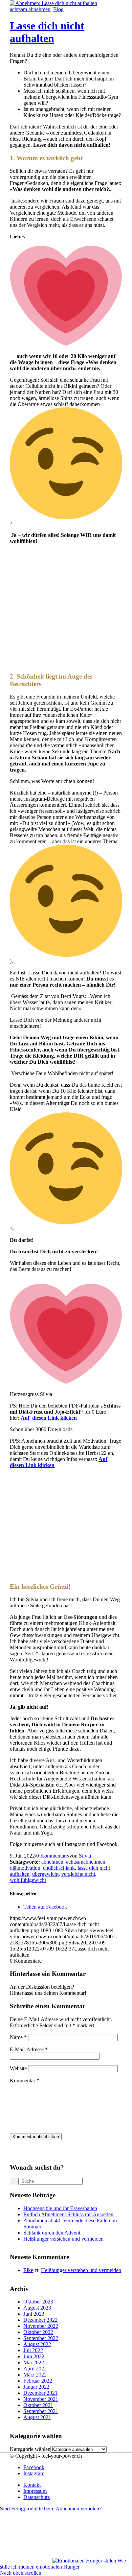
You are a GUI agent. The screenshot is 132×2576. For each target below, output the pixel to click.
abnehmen (52, 1862)
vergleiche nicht (78, 1874)
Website (18, 2068)
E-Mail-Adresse (29, 2049)
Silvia (85, 1856)
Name (18, 2037)
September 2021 (41, 2411)
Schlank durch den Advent (52, 2233)
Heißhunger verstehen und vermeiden (63, 2239)
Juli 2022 (33, 2350)
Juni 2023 (34, 2314)
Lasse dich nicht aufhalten (47, 32)
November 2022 (41, 2326)
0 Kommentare (52, 1856)
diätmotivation (25, 1868)
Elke (28, 2270)
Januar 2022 (36, 2387)
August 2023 (37, 2308)
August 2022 (37, 2344)
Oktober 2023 (38, 2302)
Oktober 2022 (38, 2332)
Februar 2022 (38, 2381)
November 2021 (41, 2399)
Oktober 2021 (38, 2405)
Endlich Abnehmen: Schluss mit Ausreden (68, 2214)
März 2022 (35, 2375)
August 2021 (37, 2417)
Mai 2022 (34, 2362)
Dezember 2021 (40, 2393)
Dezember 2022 (40, 2320)
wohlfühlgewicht (28, 1880)
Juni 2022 (34, 2356)
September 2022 (41, 2338)
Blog (58, 9)
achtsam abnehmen (30, 9)
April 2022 (35, 2369)
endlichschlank (59, 1868)
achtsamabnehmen (86, 1862)
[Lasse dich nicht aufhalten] (53, 3)
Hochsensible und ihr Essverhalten (60, 2208)
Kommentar (25, 2081)
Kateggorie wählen (30, 2449)
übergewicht (45, 1874)
